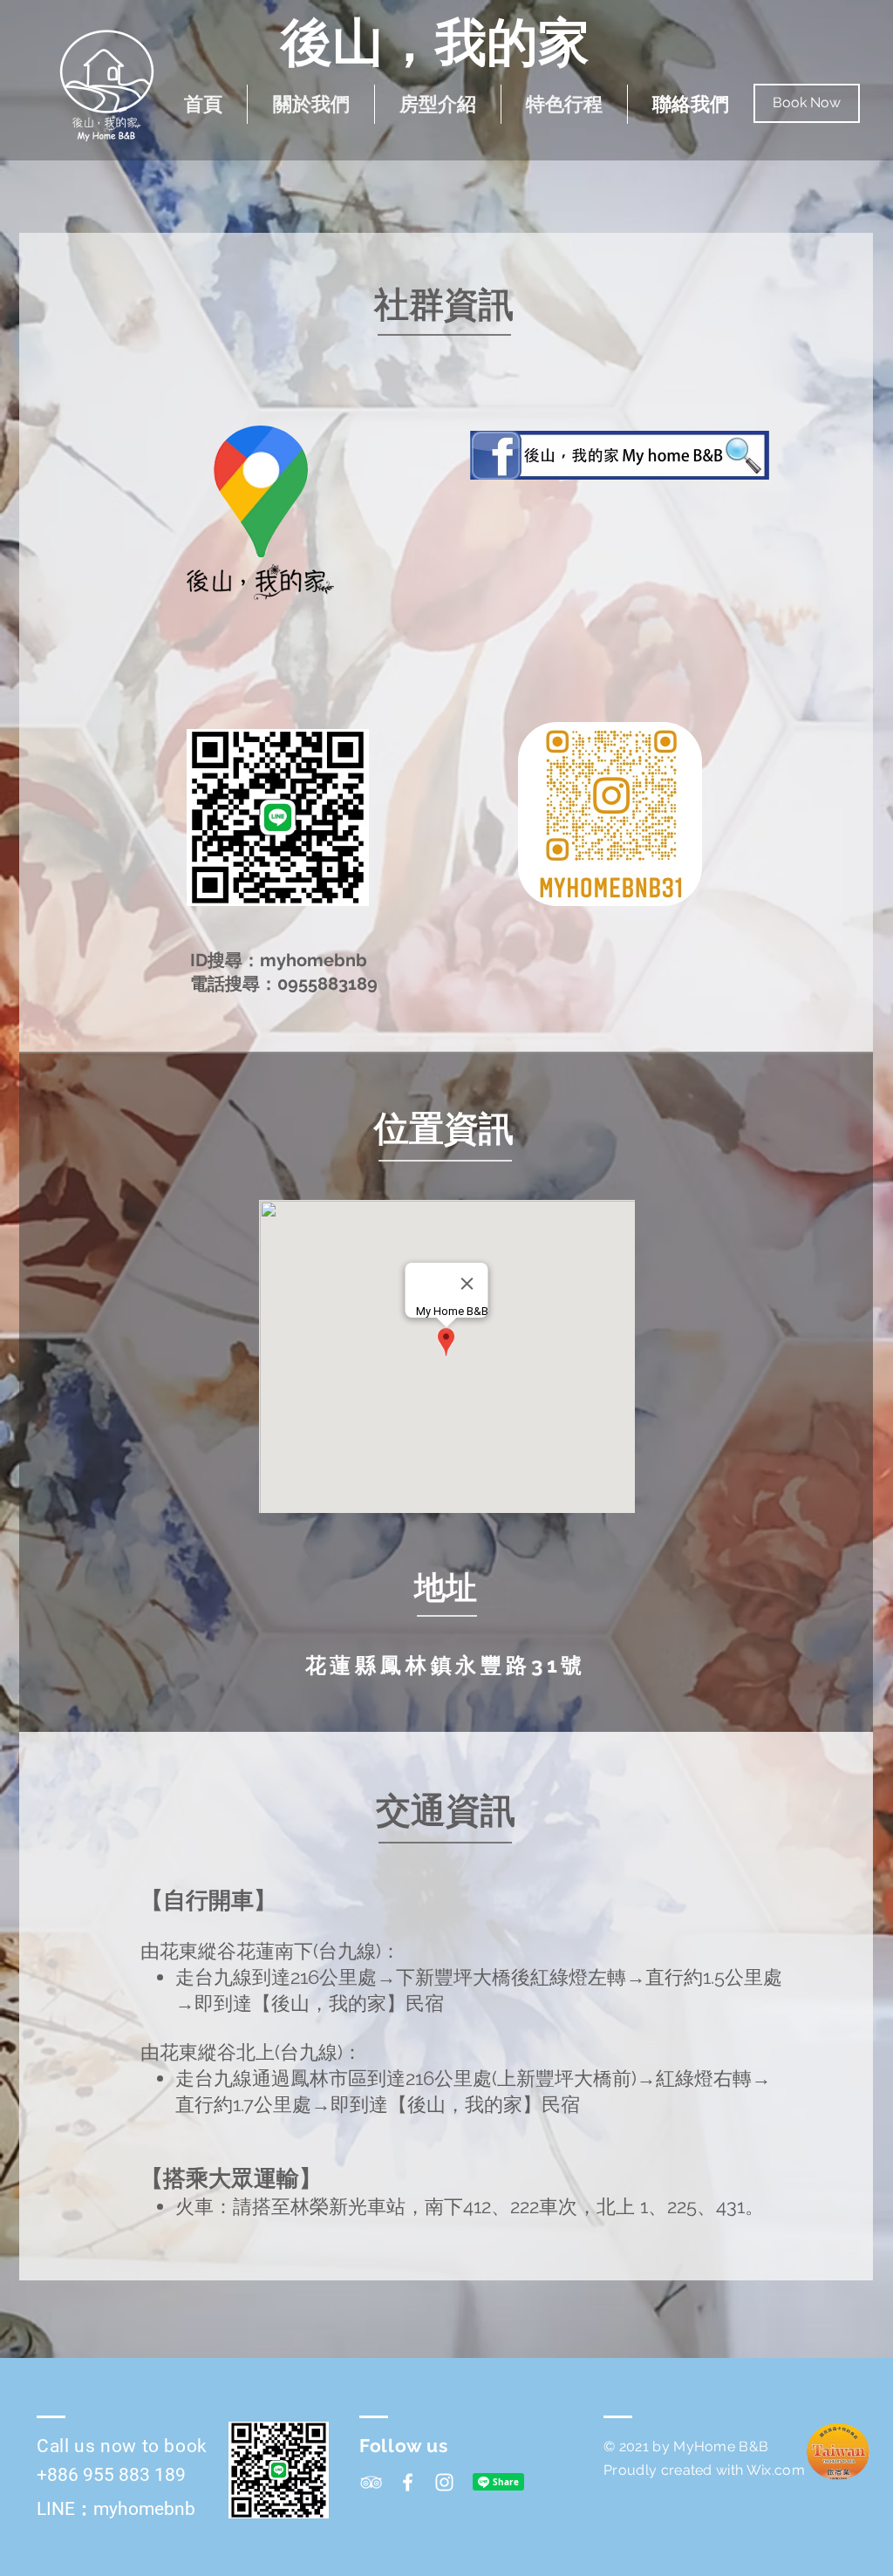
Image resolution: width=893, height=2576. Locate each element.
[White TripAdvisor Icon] (371, 2482)
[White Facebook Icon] (408, 2482)
